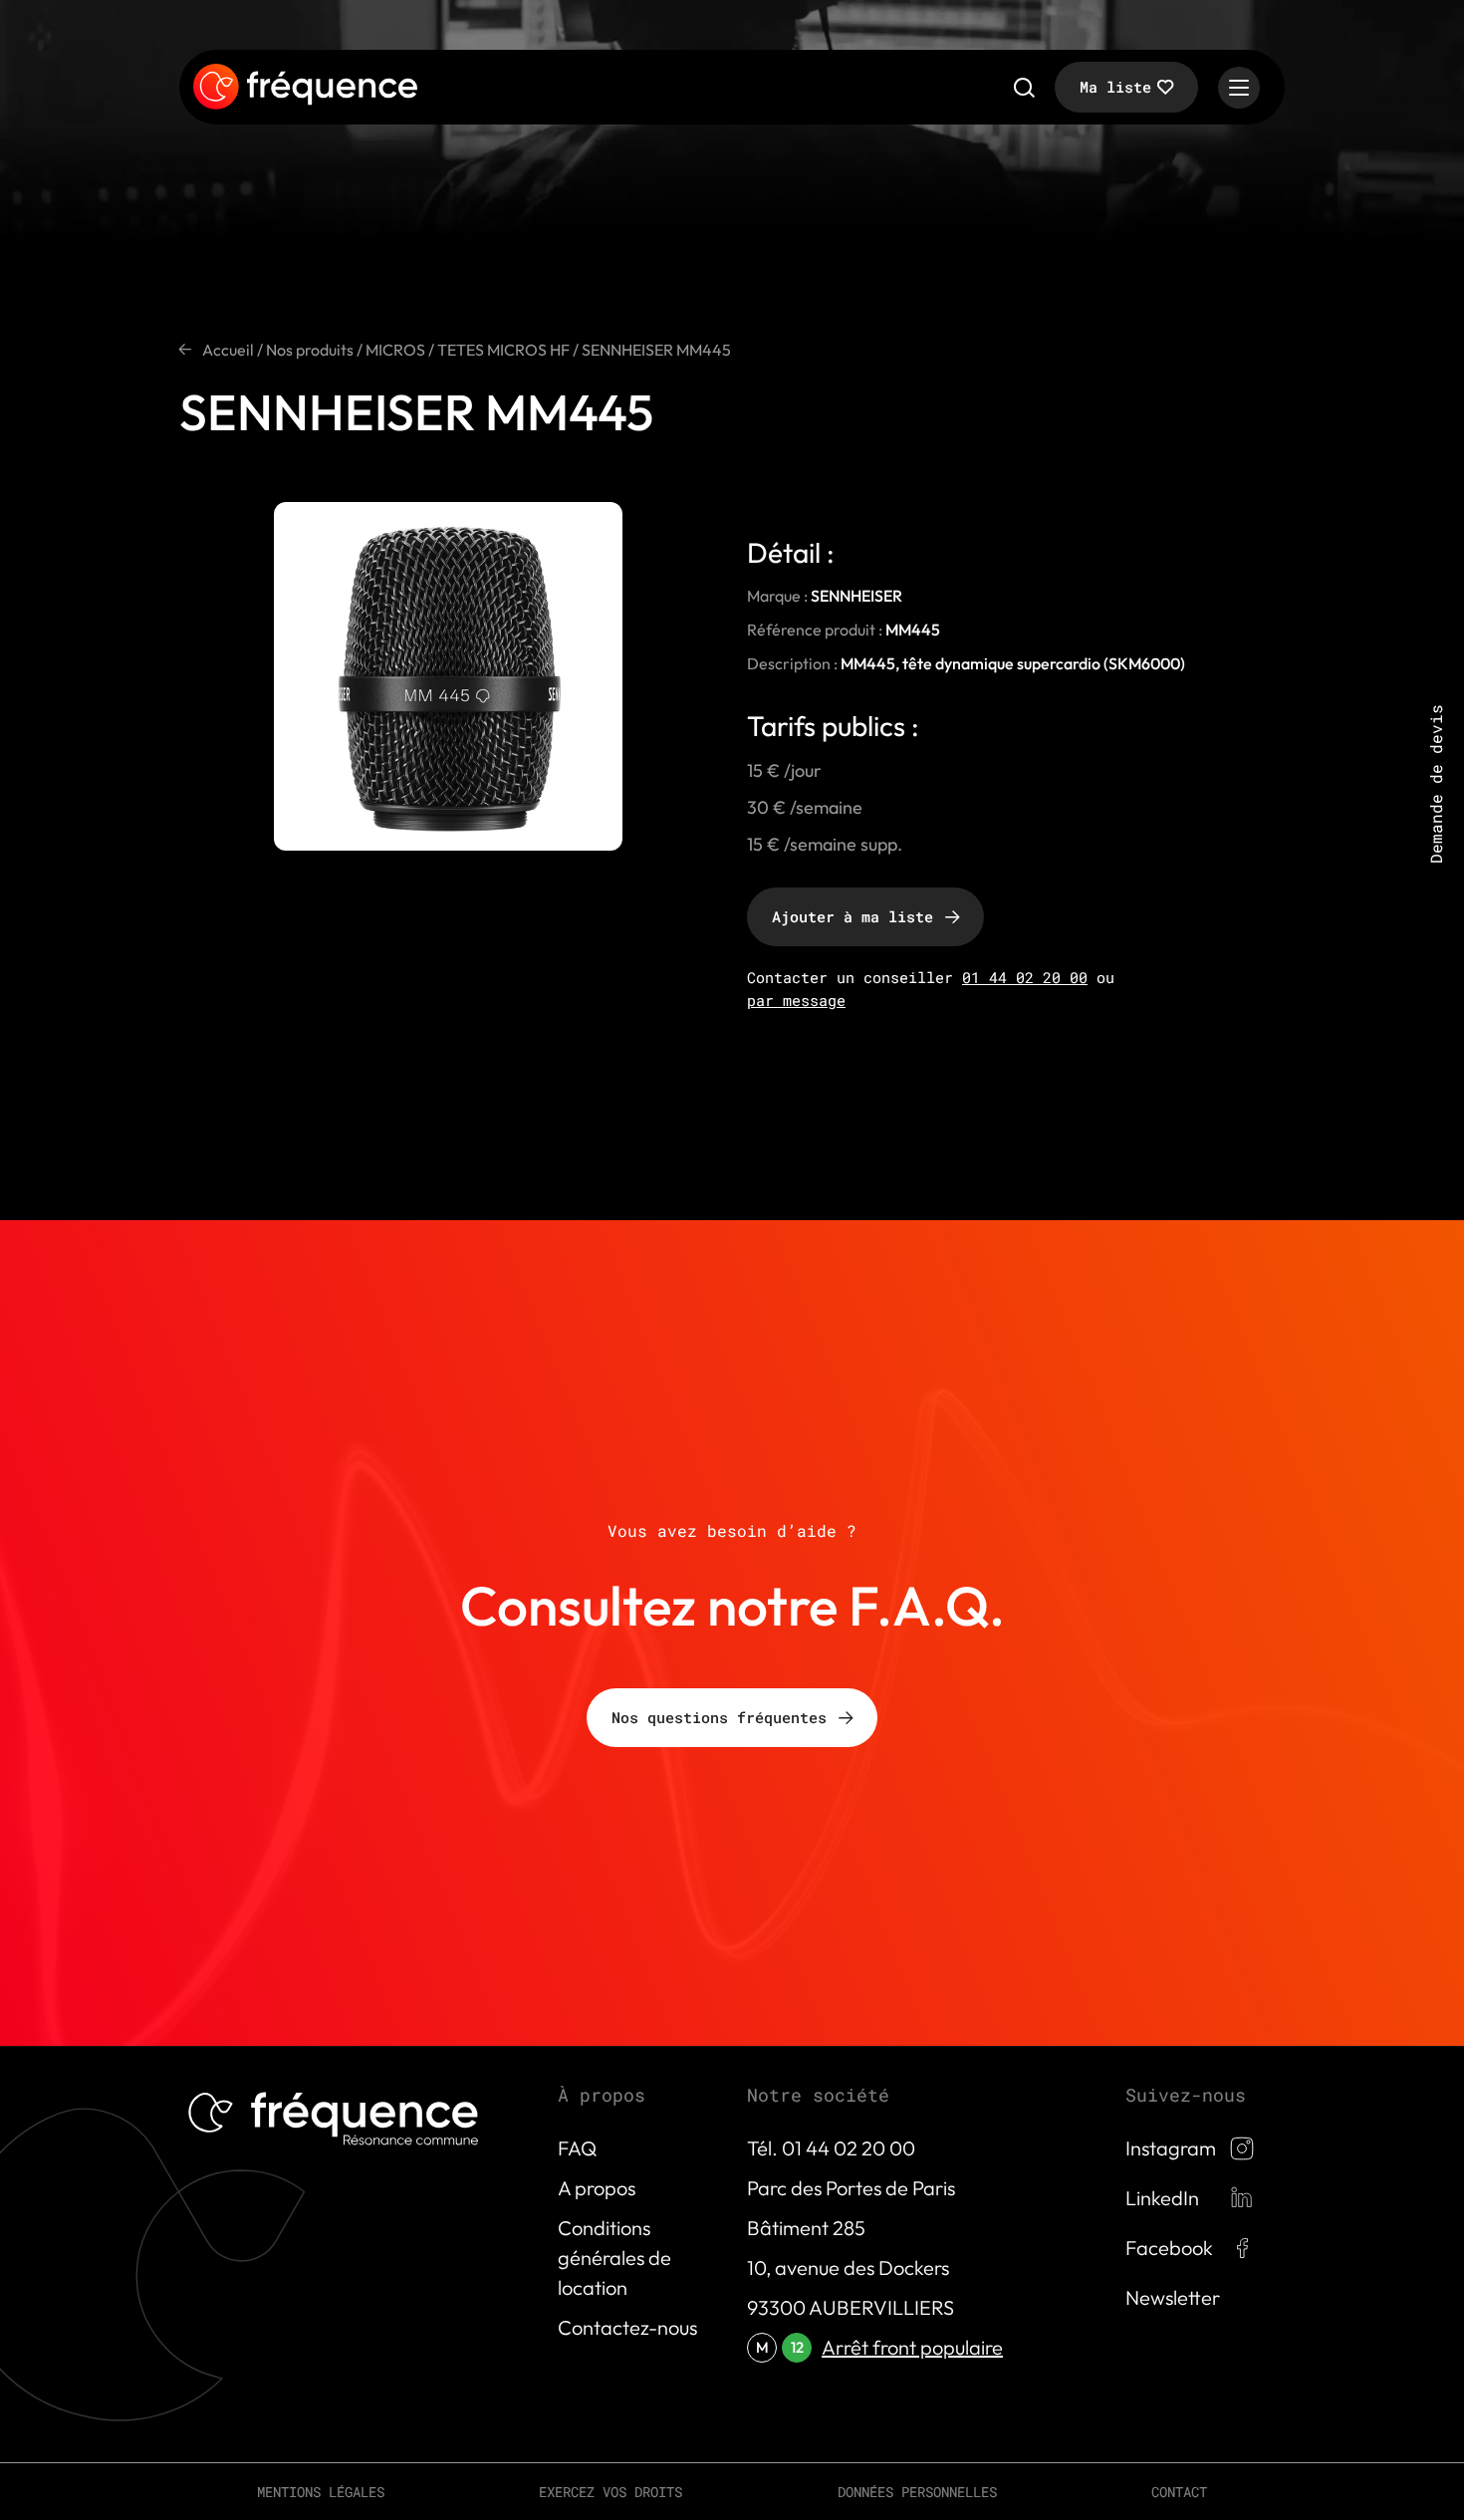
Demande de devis (1436, 784)
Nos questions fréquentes (719, 1717)
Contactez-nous (627, 2327)
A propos (597, 2188)
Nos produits (310, 350)
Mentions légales (321, 2492)
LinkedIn (1162, 2198)
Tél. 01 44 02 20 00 (831, 2148)
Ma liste (1115, 87)
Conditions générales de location (614, 2258)
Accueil (228, 350)
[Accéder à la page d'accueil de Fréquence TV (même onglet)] (305, 88)
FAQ (577, 2148)
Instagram (1171, 2148)
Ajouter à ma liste (853, 916)
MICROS (395, 350)
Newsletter (1173, 2297)
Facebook (1169, 2248)
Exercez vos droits (610, 2492)
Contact (1179, 2492)
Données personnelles (917, 2492)
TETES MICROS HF (503, 350)
